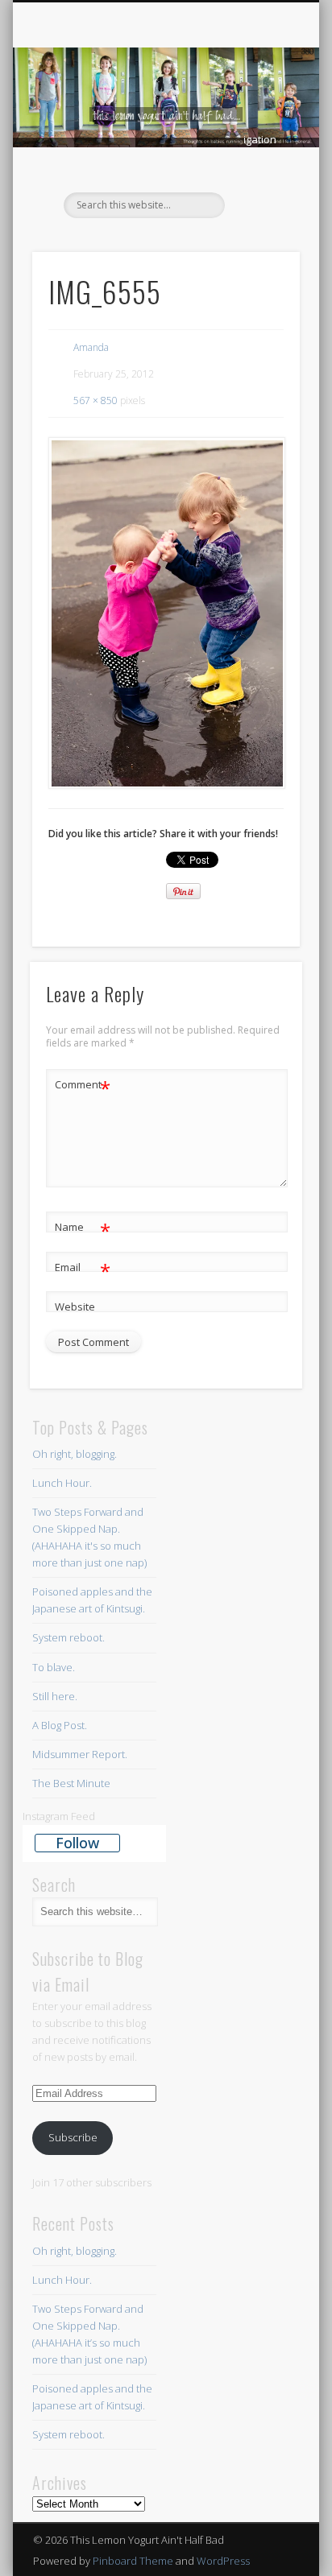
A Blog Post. (60, 1725)
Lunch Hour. (62, 1483)
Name (83, 1229)
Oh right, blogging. (75, 1454)
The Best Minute (71, 1783)
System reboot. (70, 1637)
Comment (83, 1087)
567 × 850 (95, 400)
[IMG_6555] (166, 613)
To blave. (54, 1667)
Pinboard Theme (133, 2561)
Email (83, 1269)
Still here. (55, 1696)
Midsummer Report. (80, 1754)
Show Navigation (260, 139)
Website (75, 1307)
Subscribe (73, 2137)
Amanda (91, 347)
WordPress (223, 2561)
